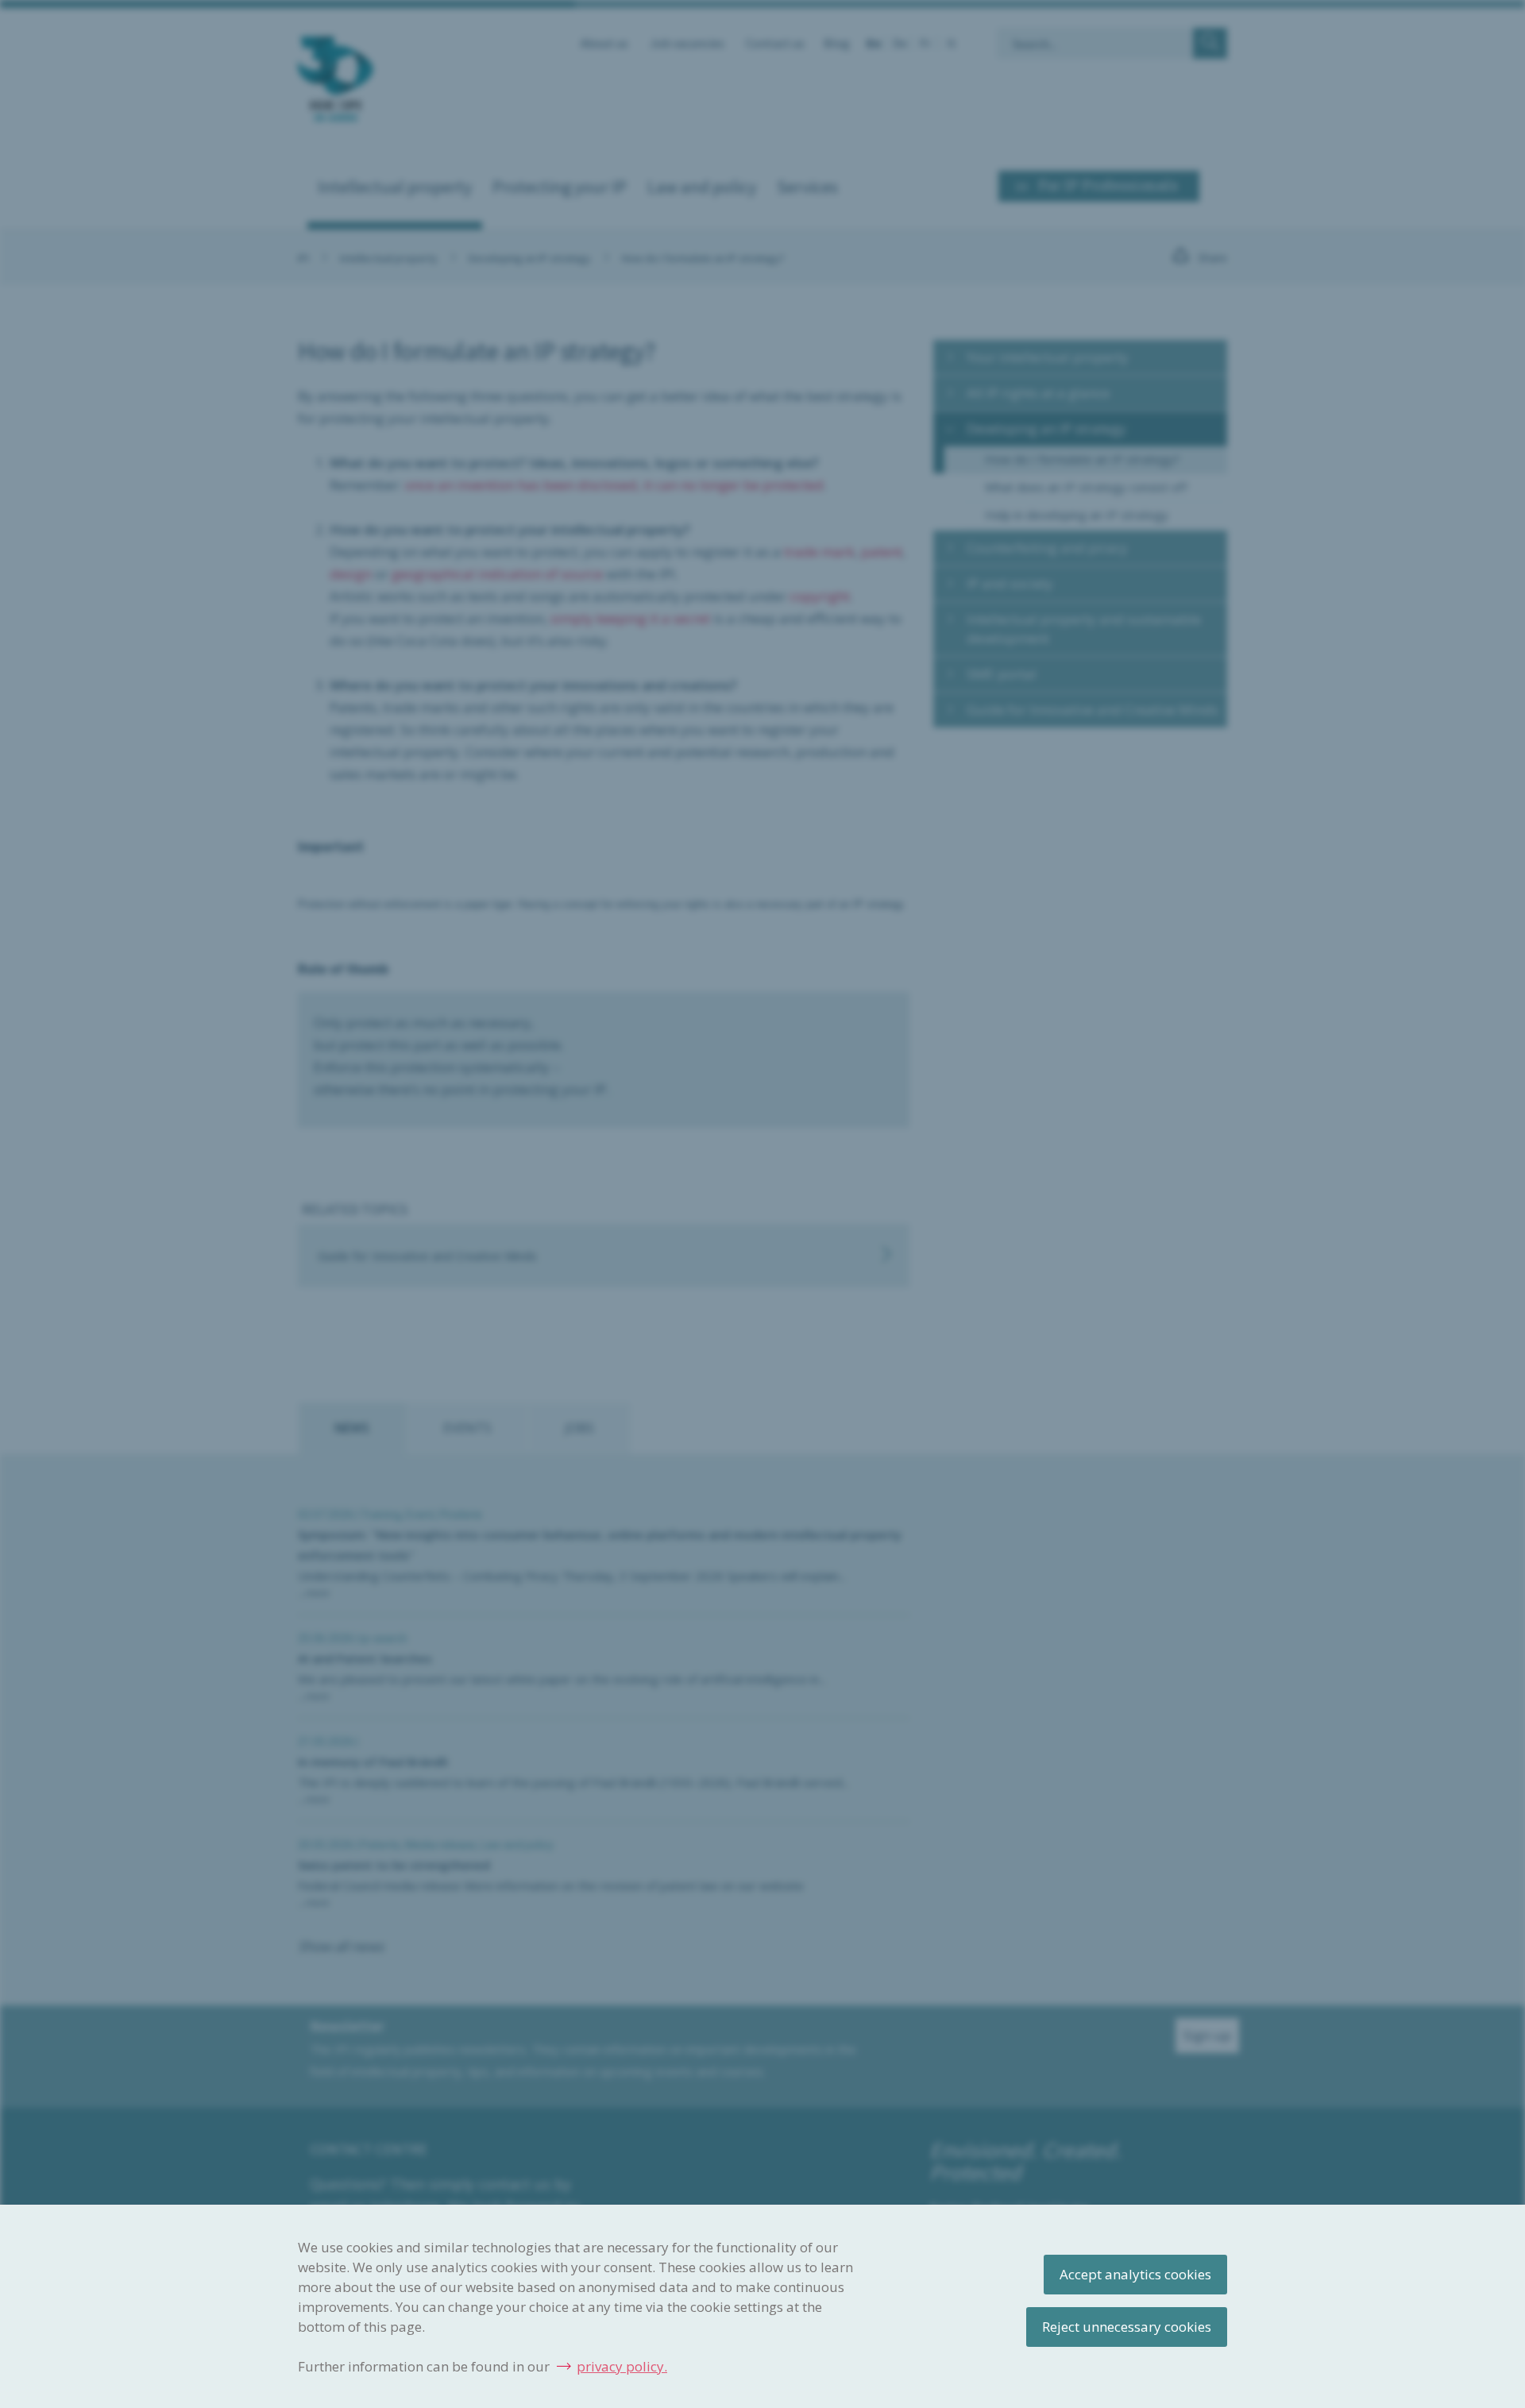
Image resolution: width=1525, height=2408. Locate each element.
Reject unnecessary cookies (1127, 2327)
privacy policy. (622, 2366)
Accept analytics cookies (1135, 2274)
